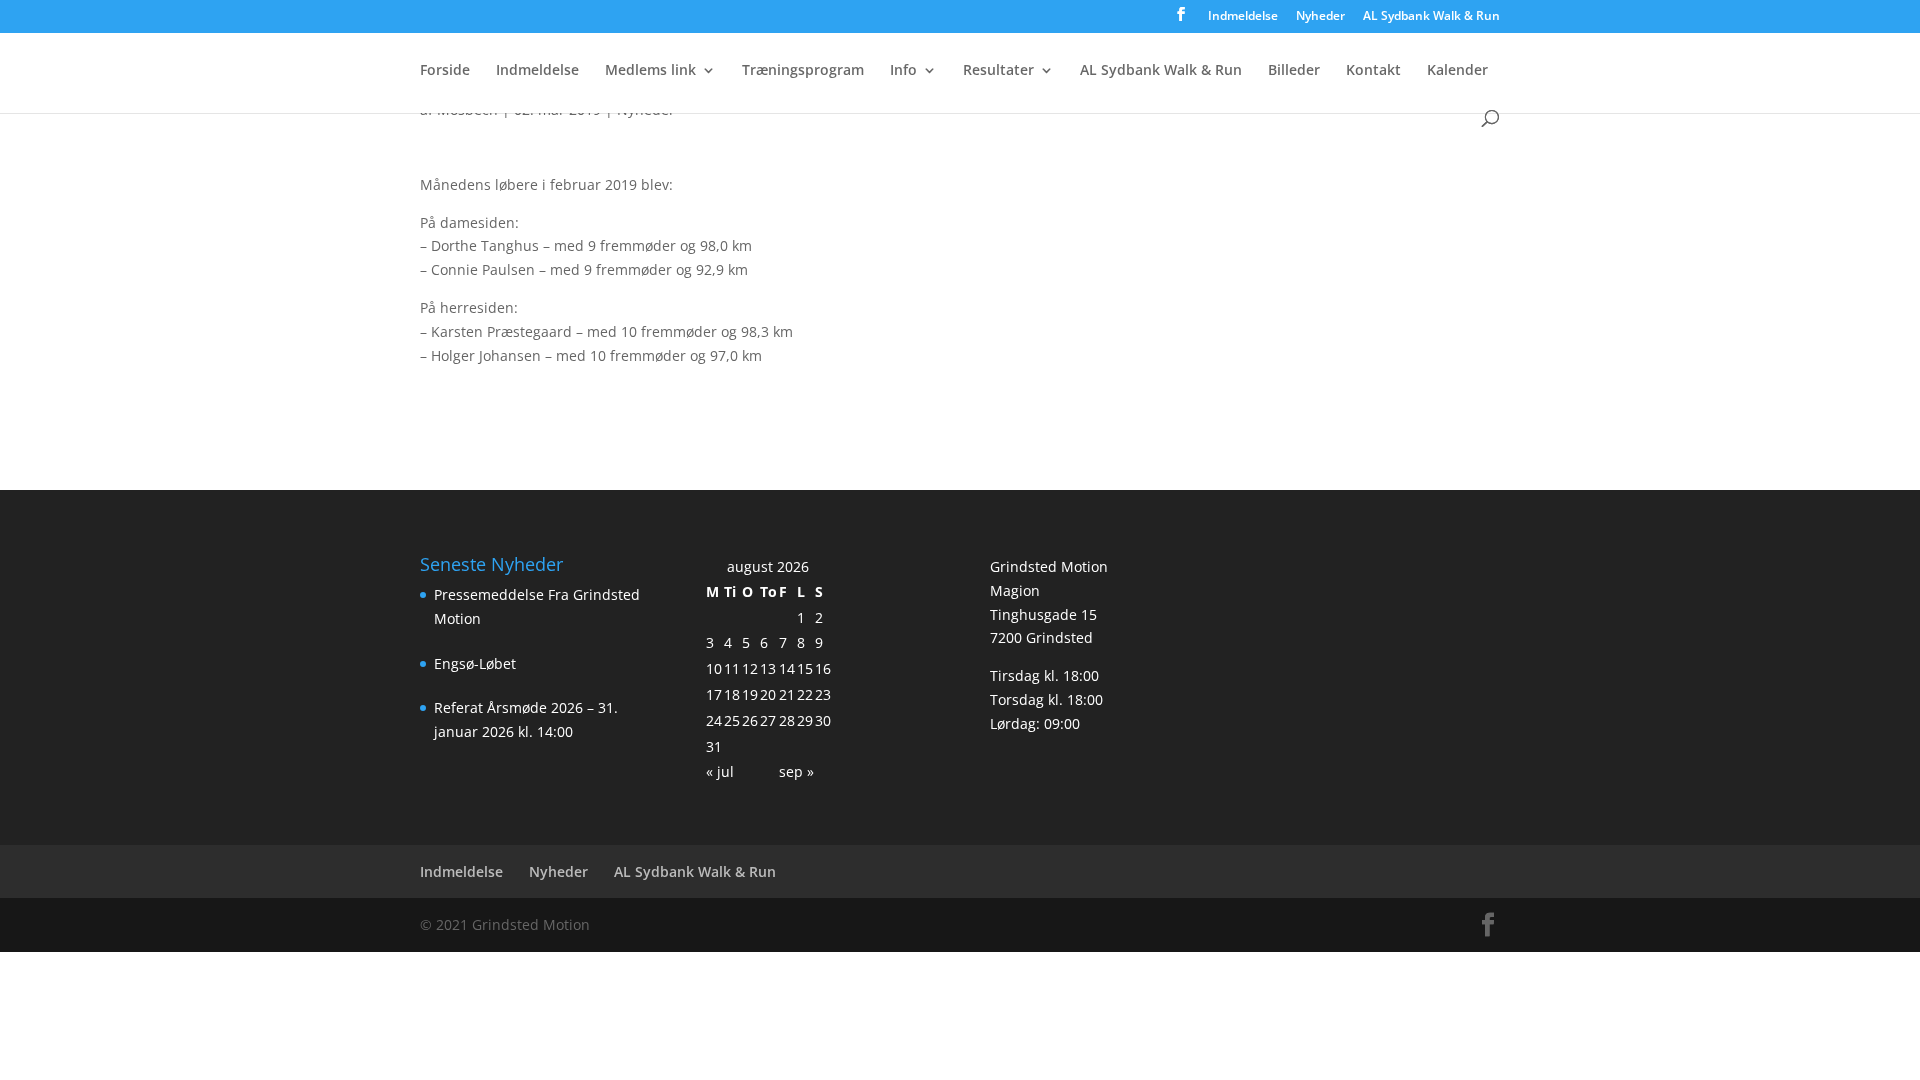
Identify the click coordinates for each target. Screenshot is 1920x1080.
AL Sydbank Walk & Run (1431, 17)
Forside (445, 71)
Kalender (1457, 71)
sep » (796, 771)
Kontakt (1373, 71)
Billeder (1294, 71)
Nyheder (1320, 17)
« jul (720, 771)
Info (903, 71)
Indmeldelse (1243, 17)
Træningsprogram (803, 71)
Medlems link (650, 71)
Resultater (998, 71)
